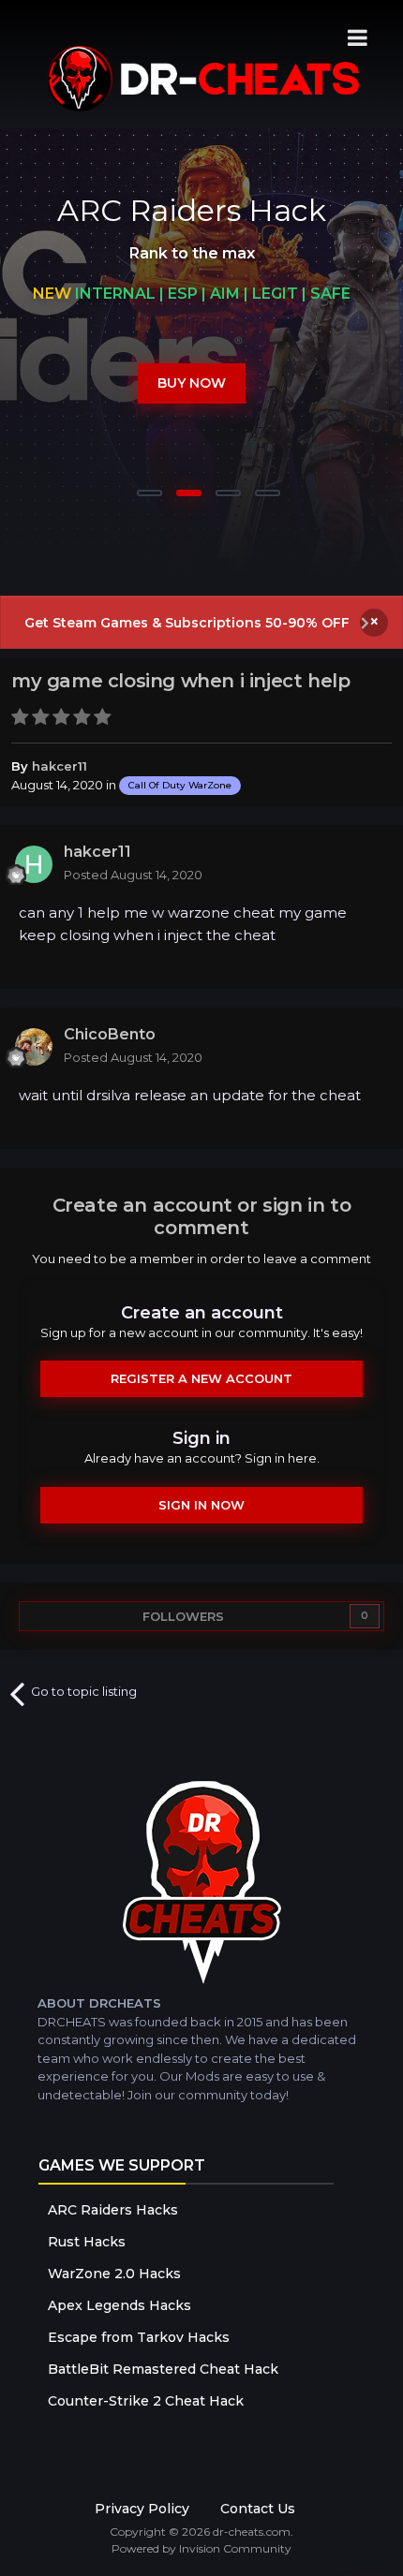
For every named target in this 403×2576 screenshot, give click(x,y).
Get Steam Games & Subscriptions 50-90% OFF (187, 623)
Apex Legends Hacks (119, 2305)
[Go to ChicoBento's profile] (34, 1047)
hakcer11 (60, 766)
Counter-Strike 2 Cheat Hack (146, 2401)
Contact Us (258, 2509)
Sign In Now (201, 1505)
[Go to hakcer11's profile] (34, 864)
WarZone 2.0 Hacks (114, 2274)
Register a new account (201, 1378)
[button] (338, 353)
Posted (133, 875)
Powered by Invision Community (201, 2548)
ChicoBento (110, 1034)
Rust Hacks (87, 2242)
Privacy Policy (142, 2509)
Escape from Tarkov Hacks (139, 2337)
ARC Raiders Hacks (113, 2210)
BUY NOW (192, 383)
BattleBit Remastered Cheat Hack (163, 2369)
